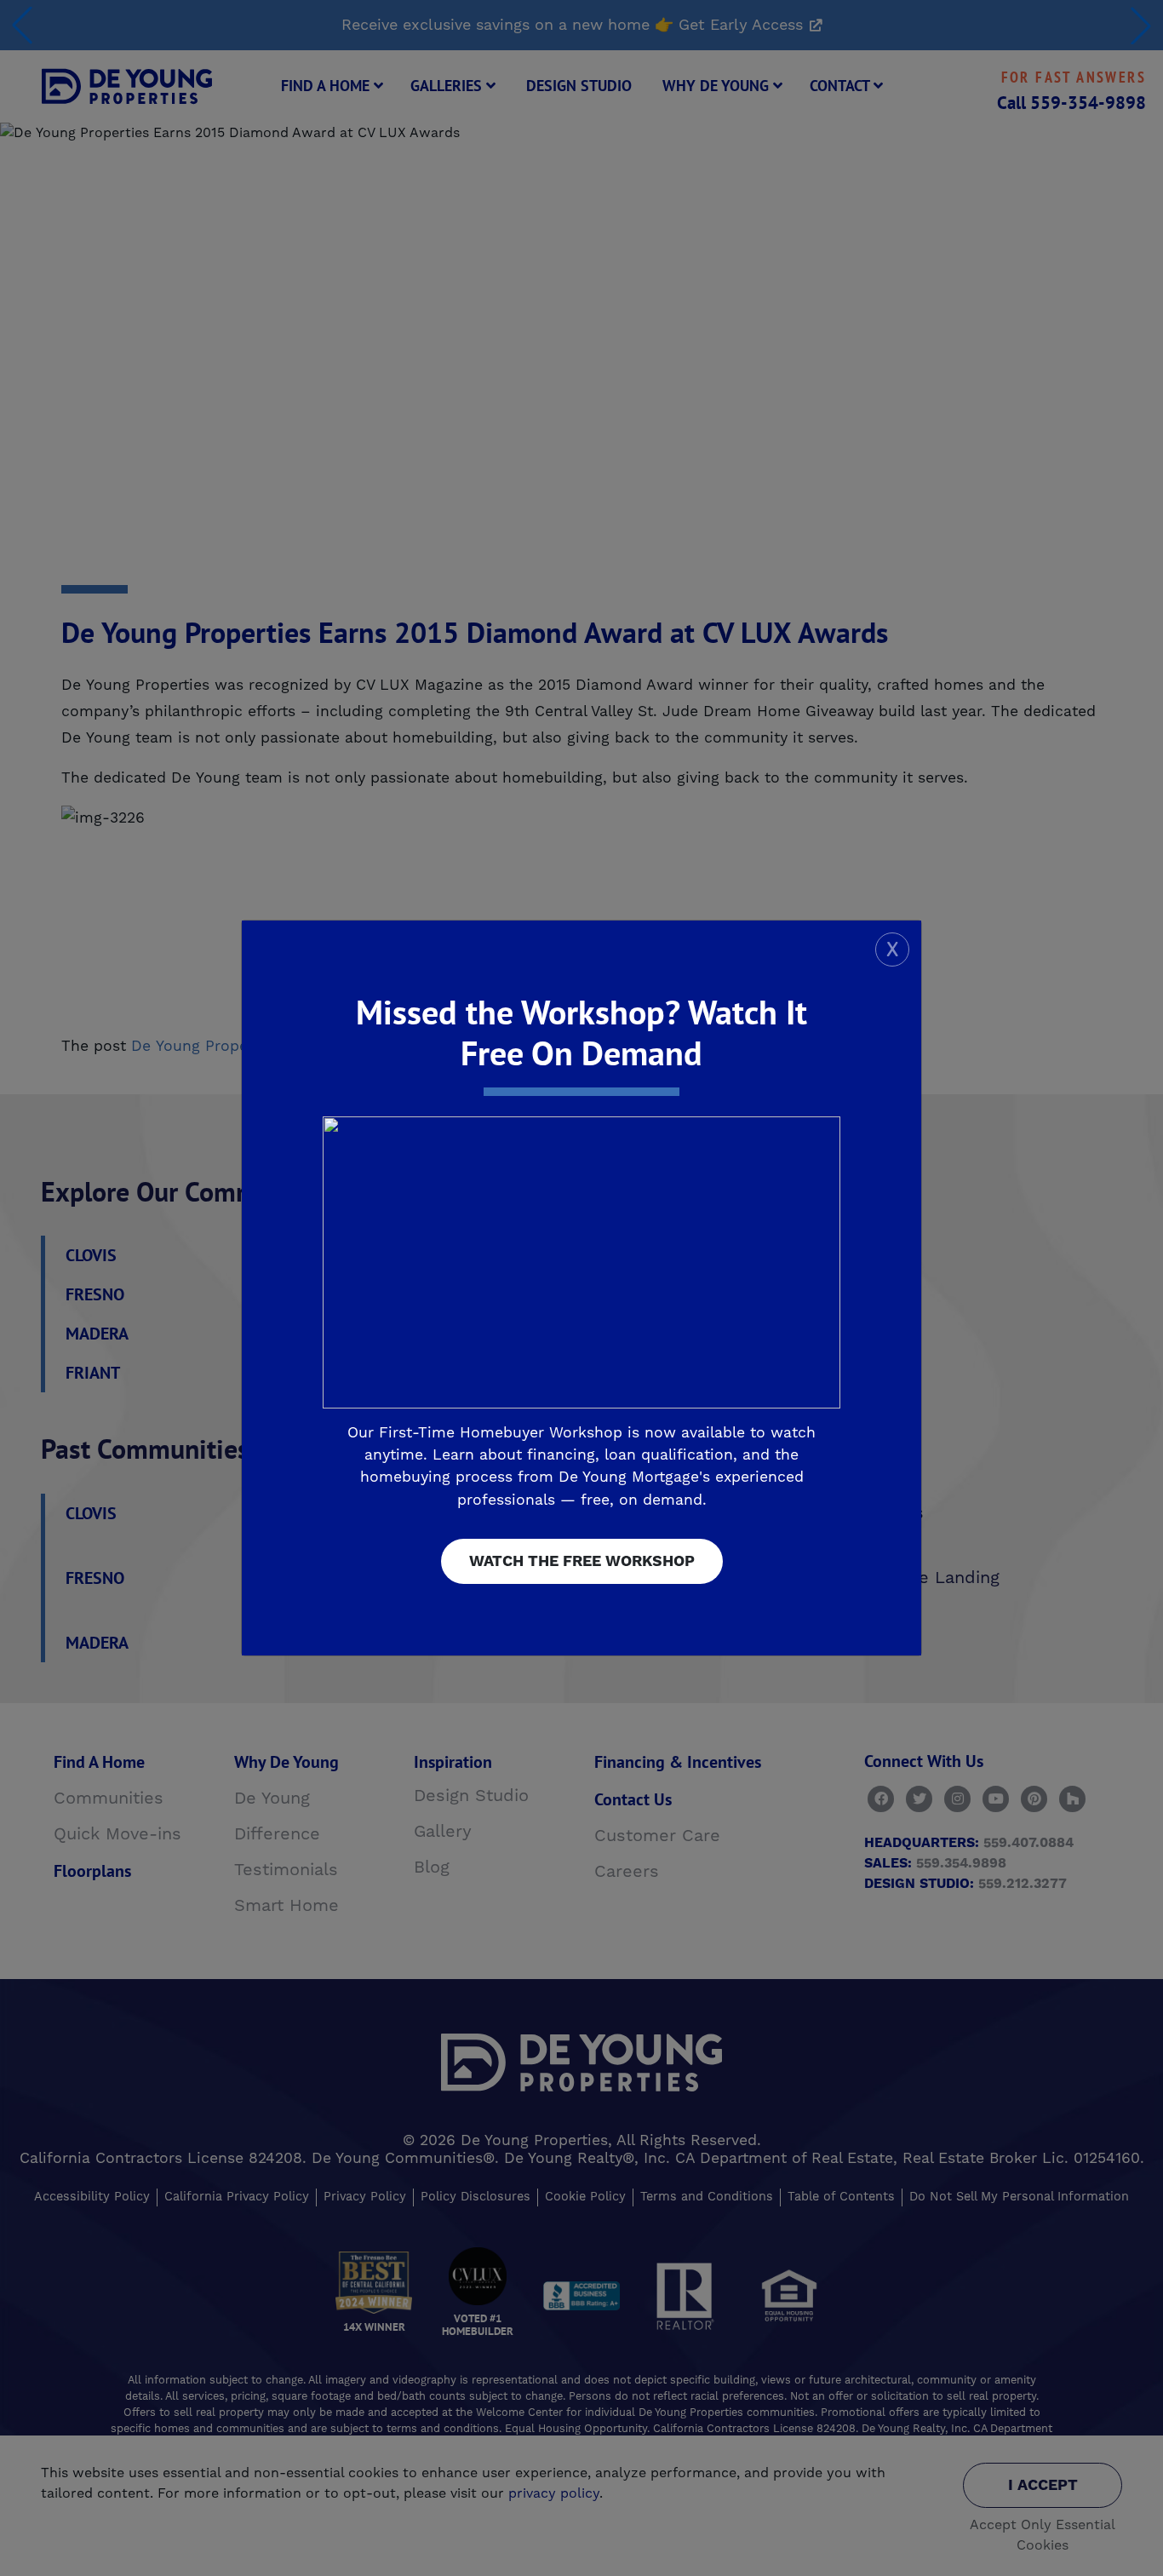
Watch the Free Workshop (582, 1561)
